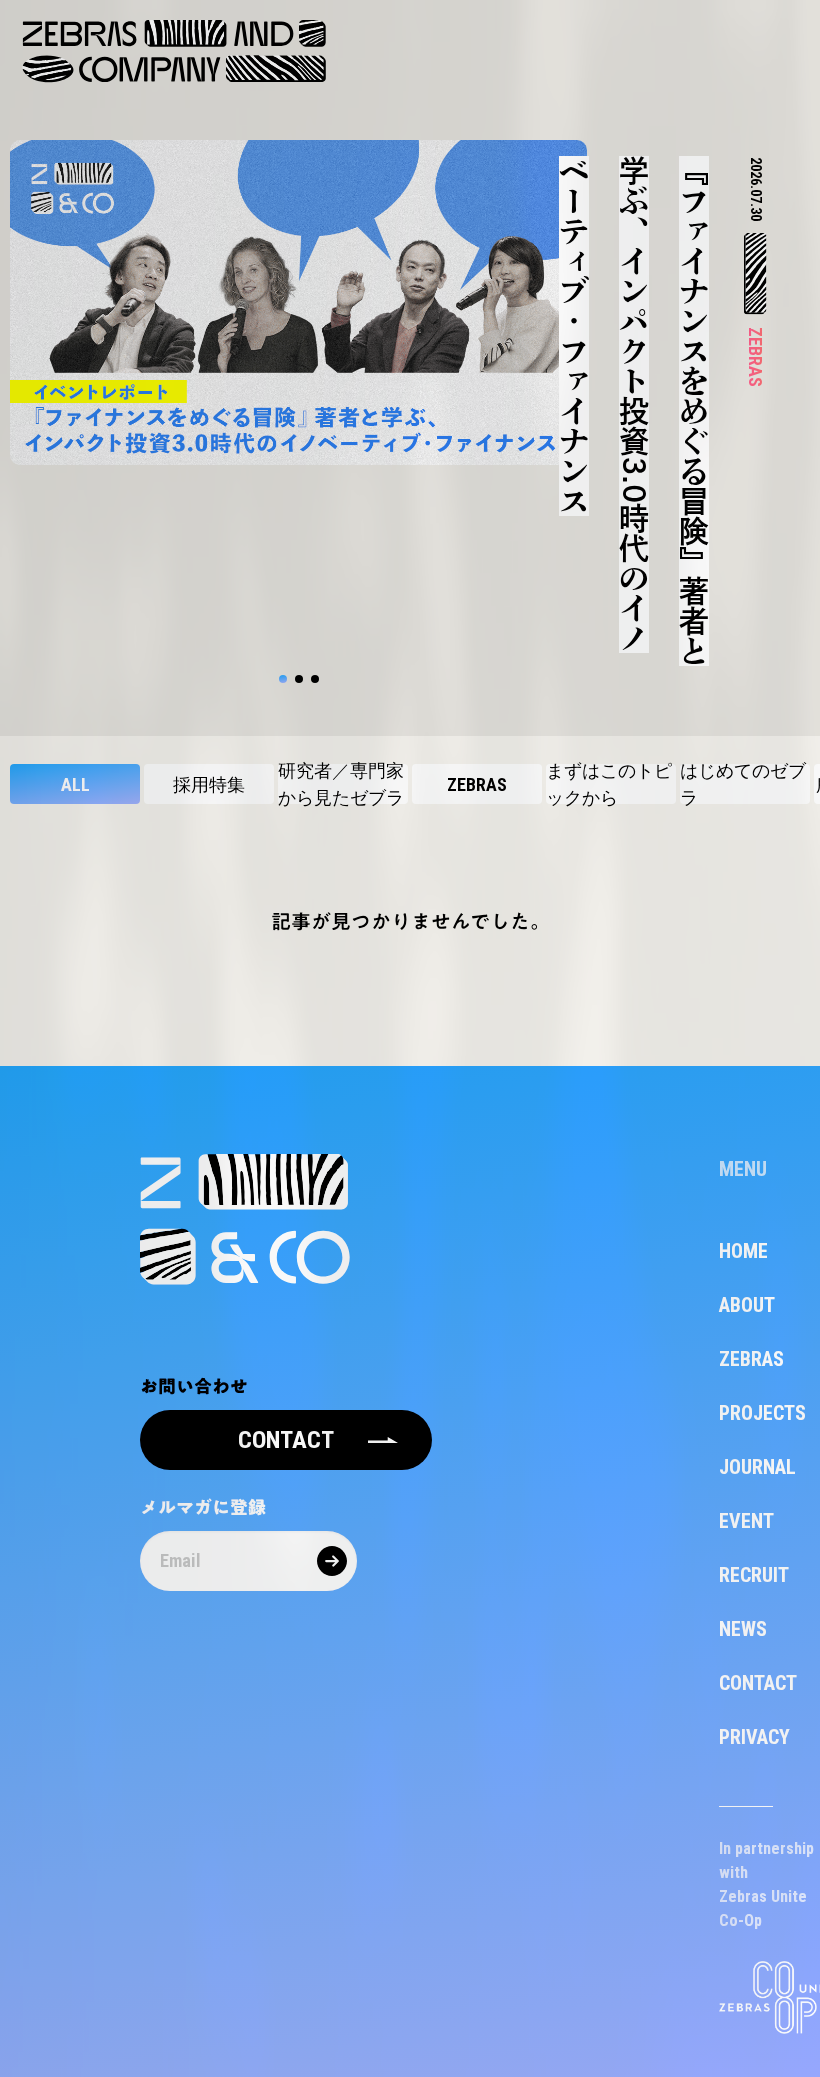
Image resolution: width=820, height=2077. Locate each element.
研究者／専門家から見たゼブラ (341, 784)
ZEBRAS (477, 784)
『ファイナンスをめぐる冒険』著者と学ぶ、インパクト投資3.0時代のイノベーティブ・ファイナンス (634, 411)
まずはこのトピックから (609, 784)
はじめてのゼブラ (743, 784)
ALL (75, 784)
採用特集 (209, 784)
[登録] (332, 1561)
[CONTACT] (286, 1417)
